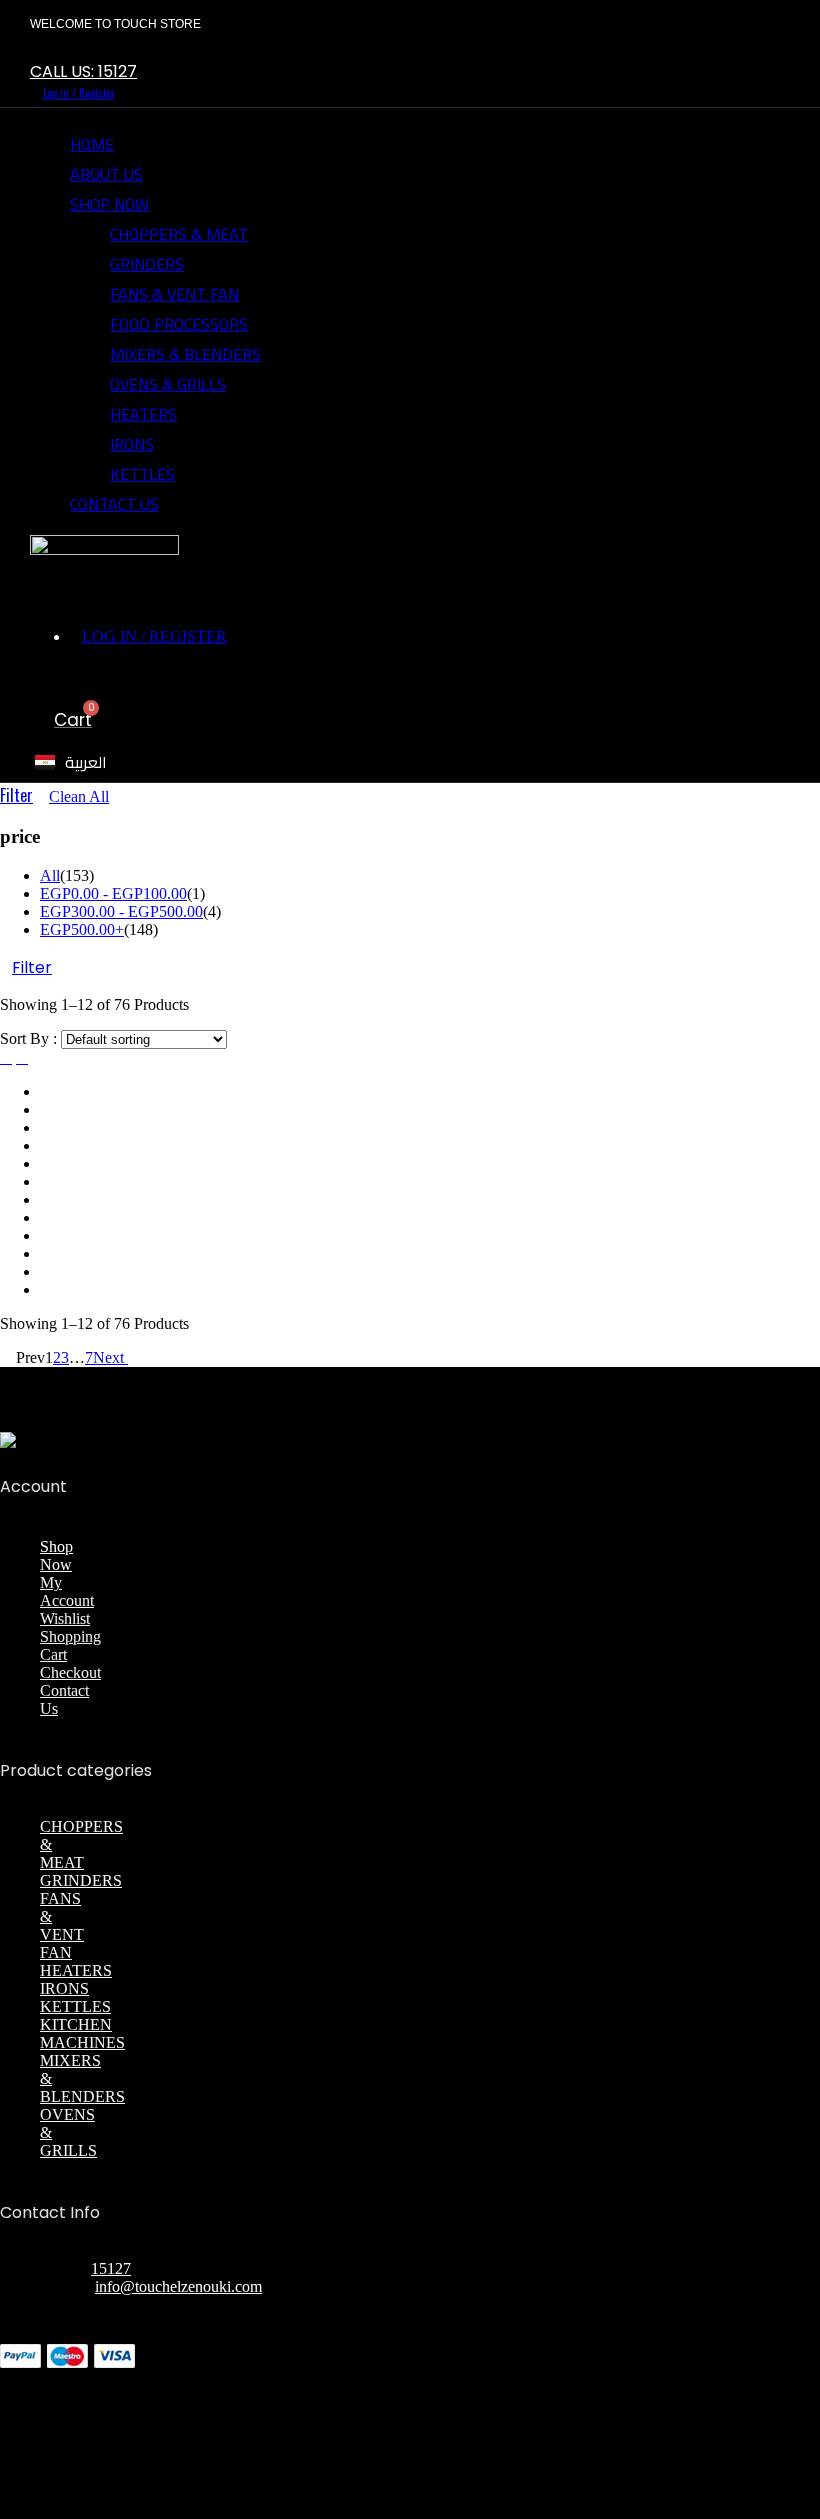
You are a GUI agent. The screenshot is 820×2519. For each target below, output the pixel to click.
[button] (146, 678)
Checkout (70, 1672)
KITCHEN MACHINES (82, 2033)
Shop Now (109, 204)
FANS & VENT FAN (174, 294)
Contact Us (114, 504)
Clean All (79, 796)
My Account (67, 1591)
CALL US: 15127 (83, 71)
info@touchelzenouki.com (178, 2286)
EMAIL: (67, 2286)
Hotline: (65, 2268)
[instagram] (97, 51)
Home (92, 144)
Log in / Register (79, 93)
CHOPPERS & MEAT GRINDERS (179, 249)
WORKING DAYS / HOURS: (139, 2304)
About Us (106, 174)
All (50, 875)
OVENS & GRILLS (168, 384)
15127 (111, 2268)
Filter (16, 795)
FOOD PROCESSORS (179, 324)
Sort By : (28, 1038)
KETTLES (142, 474)
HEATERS (143, 414)
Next (110, 1357)
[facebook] (67, 51)
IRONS (132, 444)
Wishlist (65, 1618)
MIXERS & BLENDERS (185, 354)
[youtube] (404, 2351)
